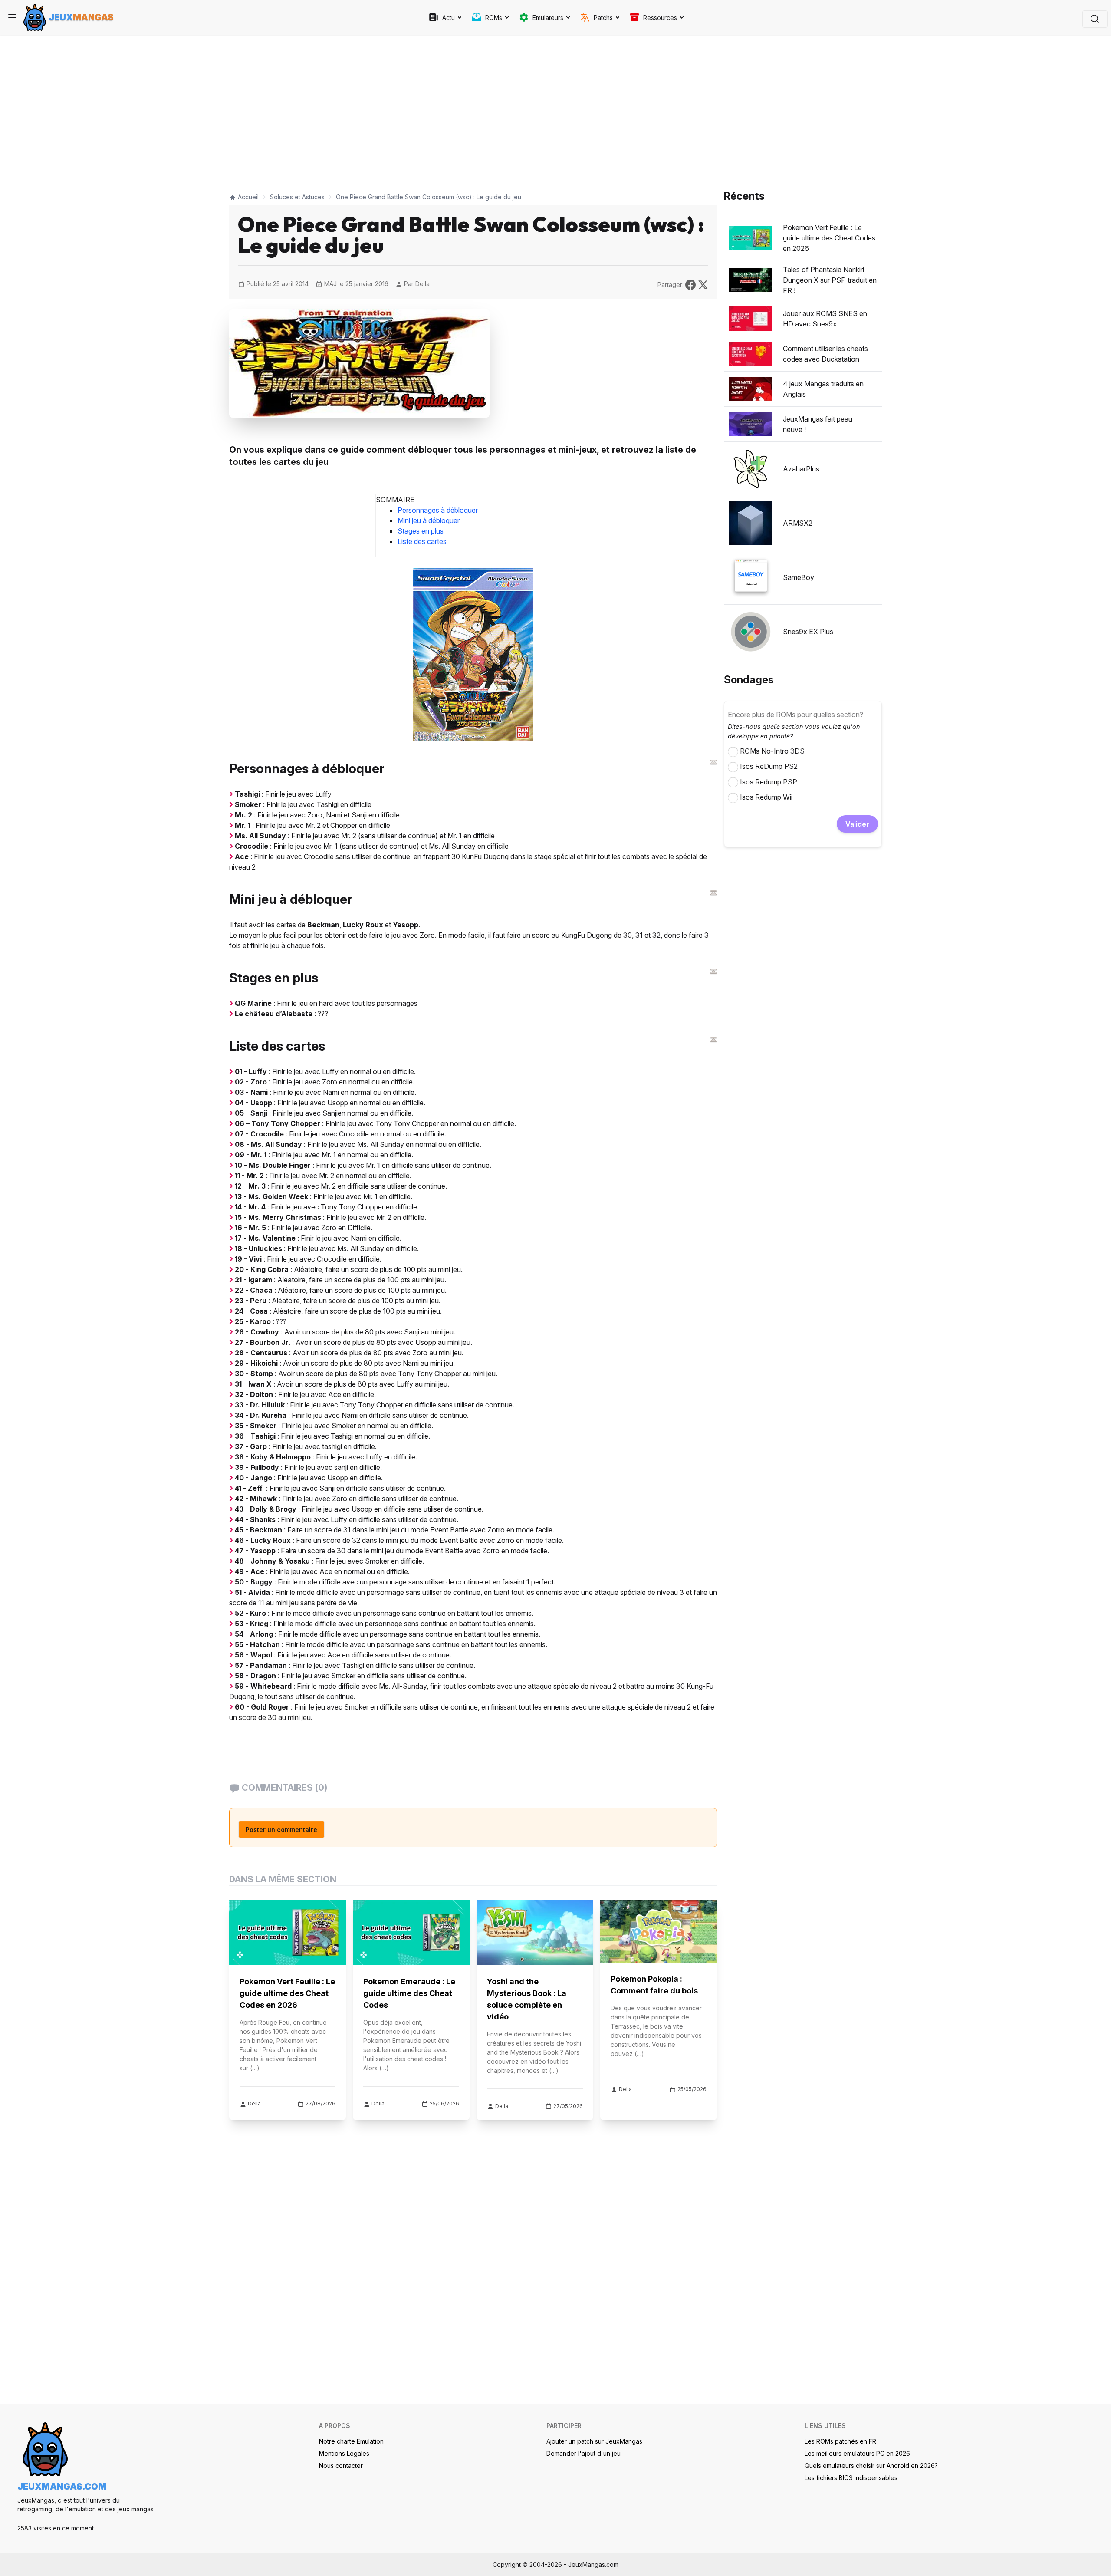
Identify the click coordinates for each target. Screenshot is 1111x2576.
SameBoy (799, 577)
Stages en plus (421, 531)
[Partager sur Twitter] (703, 284)
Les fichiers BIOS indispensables (851, 2478)
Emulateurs (548, 18)
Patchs (603, 18)
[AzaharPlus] (751, 469)
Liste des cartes (422, 541)
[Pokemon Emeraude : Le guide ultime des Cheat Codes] (411, 1932)
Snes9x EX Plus (808, 632)
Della (422, 284)
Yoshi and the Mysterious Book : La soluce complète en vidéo (527, 1999)
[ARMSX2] (751, 523)
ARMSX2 (798, 523)
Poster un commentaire (281, 1830)
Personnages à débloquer (438, 510)
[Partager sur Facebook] (692, 284)
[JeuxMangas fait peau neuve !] (751, 424)
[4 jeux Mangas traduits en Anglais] (751, 389)
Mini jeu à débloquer (429, 520)
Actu (449, 18)
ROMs (494, 18)
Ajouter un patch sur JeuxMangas (594, 2441)
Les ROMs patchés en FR (840, 2441)
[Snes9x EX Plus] (751, 632)
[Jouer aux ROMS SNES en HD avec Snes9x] (751, 319)
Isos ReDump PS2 (769, 766)
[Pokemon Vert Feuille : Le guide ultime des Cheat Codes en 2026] (288, 1932)
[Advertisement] (473, 109)
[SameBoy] (751, 577)
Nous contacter (341, 2466)
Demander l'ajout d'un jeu (583, 2453)
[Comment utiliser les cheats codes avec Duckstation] (751, 354)
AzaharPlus (801, 469)
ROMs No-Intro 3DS (772, 751)
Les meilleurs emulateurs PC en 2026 (857, 2453)
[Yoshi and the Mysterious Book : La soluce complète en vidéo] (535, 1932)
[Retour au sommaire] (713, 762)
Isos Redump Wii (766, 797)
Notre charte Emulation (351, 2441)
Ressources (660, 18)
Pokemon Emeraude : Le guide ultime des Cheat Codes (409, 1993)
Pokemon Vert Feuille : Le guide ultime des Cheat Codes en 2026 (287, 1993)
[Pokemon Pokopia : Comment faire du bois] (659, 1931)
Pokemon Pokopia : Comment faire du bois (654, 1985)
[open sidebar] (12, 17)
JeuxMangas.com (62, 2487)
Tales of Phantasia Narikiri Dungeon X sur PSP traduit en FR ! (830, 280)
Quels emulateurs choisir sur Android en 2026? (871, 2466)
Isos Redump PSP (769, 782)
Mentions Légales (344, 2453)
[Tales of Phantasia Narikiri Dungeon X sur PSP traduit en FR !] (751, 280)
